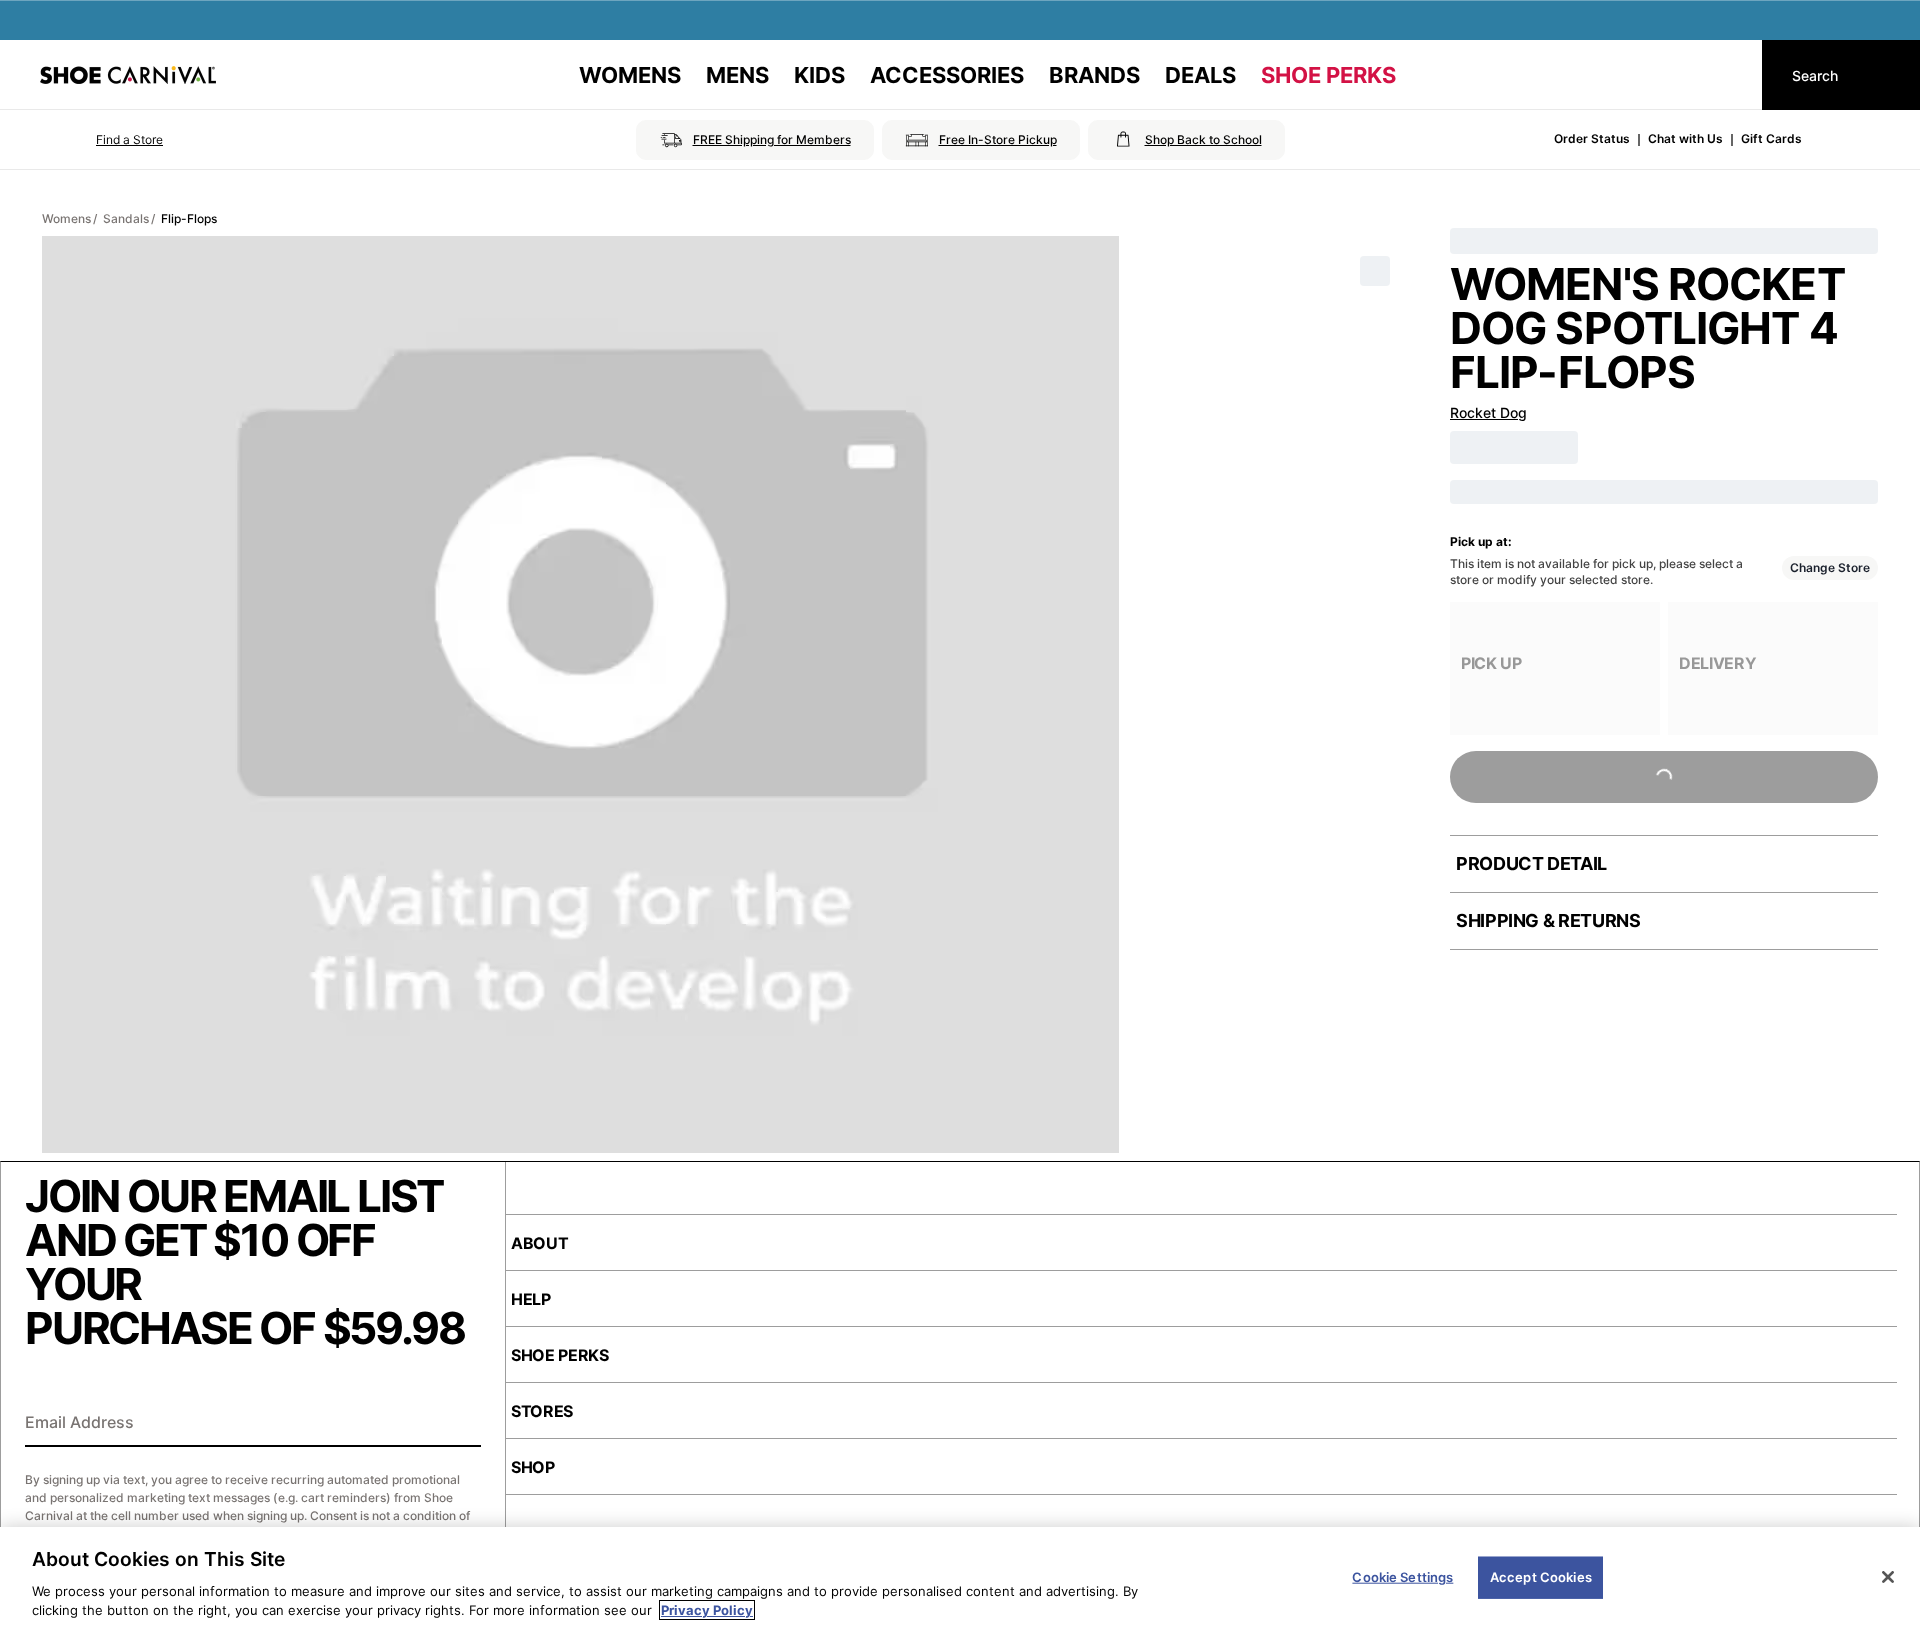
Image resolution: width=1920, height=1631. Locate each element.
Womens (66, 218)
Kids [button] (819, 75)
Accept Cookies (1541, 1577)
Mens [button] (737, 75)
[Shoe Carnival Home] (128, 75)
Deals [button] (1200, 75)
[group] (1555, 668)
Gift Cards (1771, 138)
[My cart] (1728, 75)
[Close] (1888, 1577)
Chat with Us (1685, 138)
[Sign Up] (459, 1424)
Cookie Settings (1402, 1577)
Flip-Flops (189, 218)
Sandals (126, 218)
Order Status (1592, 138)
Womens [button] (630, 75)
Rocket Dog (1488, 412)
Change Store (1830, 567)
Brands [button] (1094, 75)
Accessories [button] (947, 75)
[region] (960, 1579)
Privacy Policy (707, 1610)
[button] (101, 140)
